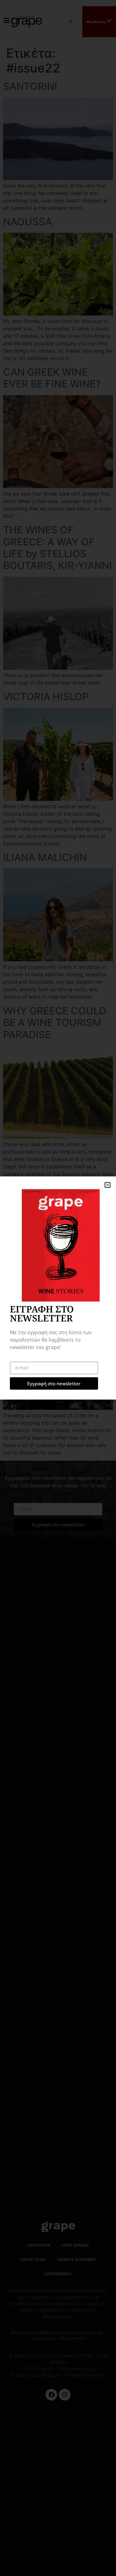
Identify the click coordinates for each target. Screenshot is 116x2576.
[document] (58, 1288)
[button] (107, 1185)
